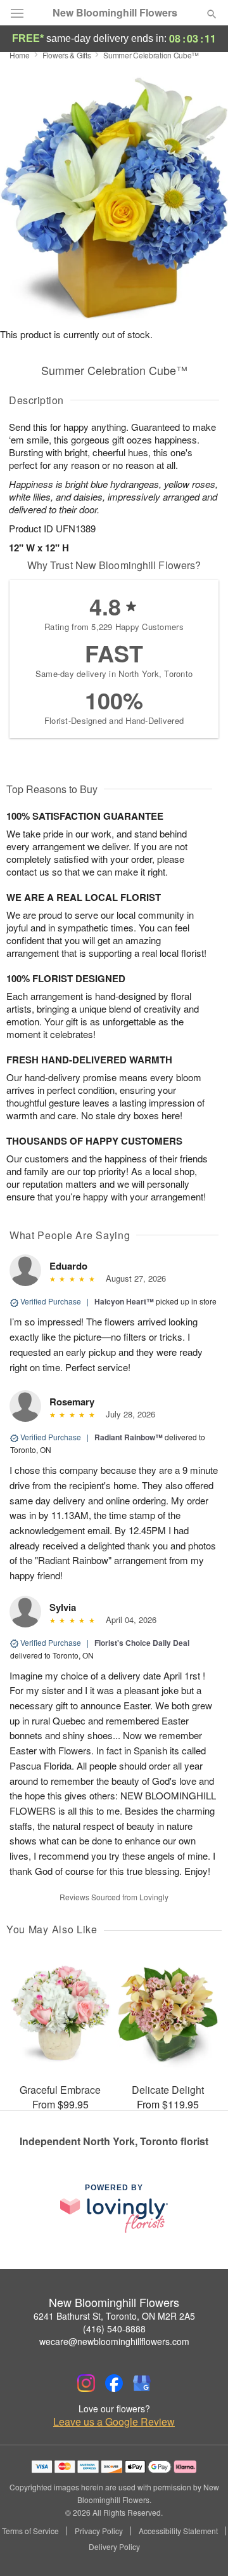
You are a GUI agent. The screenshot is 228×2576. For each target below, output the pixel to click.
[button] (201, 2547)
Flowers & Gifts (67, 55)
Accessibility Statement (178, 2531)
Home (20, 55)
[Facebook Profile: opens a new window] (114, 2383)
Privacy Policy (99, 2531)
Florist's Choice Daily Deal (142, 1643)
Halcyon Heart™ (124, 1301)
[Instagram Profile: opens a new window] (86, 2383)
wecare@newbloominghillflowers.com (114, 2341)
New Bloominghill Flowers (115, 13)
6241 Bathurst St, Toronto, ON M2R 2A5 (114, 2316)
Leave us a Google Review (114, 2422)
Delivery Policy (114, 2547)
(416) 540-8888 (114, 2329)
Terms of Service (30, 2531)
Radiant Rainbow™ (129, 1437)
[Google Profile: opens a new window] (142, 2383)
